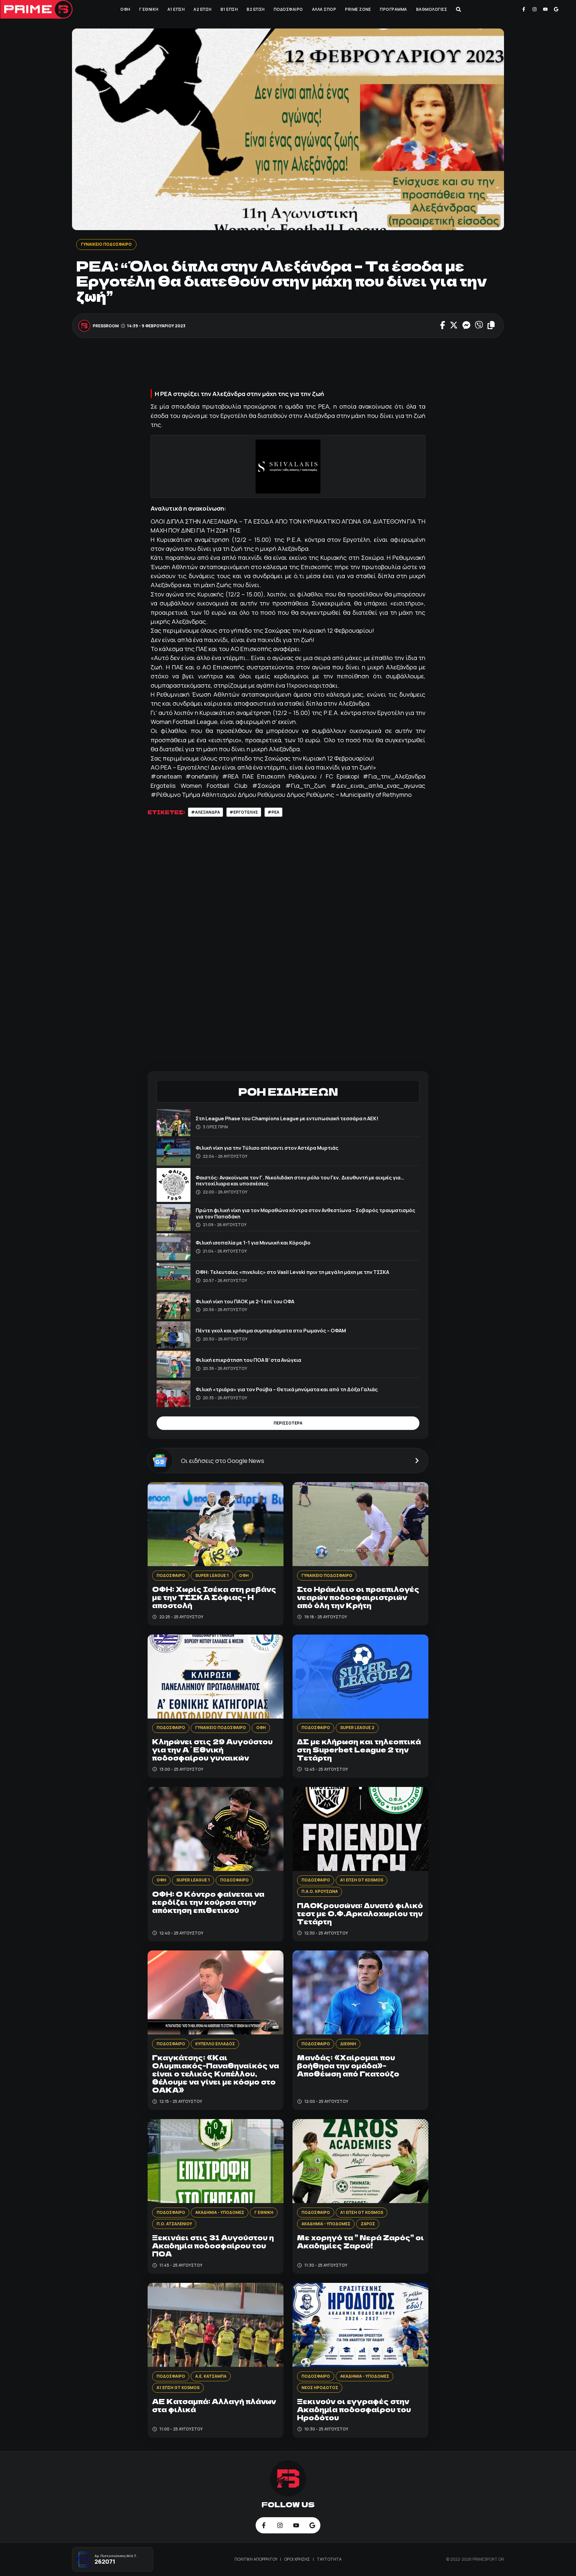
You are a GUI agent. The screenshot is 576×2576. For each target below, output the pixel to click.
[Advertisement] (288, 365)
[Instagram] (535, 9)
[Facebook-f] (524, 9)
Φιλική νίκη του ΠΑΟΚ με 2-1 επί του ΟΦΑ (245, 1301)
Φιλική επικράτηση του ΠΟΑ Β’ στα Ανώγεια (248, 1360)
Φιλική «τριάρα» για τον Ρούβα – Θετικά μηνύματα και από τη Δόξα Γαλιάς (287, 1389)
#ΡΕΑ (273, 812)
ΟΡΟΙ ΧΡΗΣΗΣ (297, 2559)
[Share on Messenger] (466, 326)
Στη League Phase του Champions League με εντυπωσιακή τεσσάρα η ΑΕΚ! (287, 1118)
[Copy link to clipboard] (491, 326)
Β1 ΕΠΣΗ (229, 9)
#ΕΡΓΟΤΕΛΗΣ (244, 812)
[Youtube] (545, 9)
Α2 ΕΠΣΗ (202, 9)
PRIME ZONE (358, 9)
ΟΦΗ (125, 9)
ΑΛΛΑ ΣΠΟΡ (324, 9)
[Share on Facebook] (443, 326)
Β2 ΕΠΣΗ (256, 9)
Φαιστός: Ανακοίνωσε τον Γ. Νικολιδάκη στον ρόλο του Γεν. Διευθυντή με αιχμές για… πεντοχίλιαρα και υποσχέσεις (300, 1180)
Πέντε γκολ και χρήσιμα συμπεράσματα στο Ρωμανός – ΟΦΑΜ (271, 1330)
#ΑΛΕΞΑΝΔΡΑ (205, 812)
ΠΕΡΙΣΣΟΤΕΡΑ (288, 1423)
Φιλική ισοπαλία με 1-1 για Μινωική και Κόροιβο (253, 1243)
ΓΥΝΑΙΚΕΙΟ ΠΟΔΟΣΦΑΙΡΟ (106, 244)
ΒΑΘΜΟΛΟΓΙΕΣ (432, 9)
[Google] (556, 9)
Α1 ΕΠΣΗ (176, 9)
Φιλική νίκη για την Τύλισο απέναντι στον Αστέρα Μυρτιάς (267, 1148)
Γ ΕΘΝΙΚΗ (149, 9)
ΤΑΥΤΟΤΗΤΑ (329, 2559)
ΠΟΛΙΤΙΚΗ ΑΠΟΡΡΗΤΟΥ (256, 2559)
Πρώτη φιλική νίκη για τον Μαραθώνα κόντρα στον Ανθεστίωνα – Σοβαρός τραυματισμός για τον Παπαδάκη (305, 1213)
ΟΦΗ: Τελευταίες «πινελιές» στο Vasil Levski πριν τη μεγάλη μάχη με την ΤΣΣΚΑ (292, 1272)
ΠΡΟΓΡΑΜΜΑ (393, 9)
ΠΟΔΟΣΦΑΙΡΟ (288, 9)
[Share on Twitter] (454, 326)
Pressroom (106, 326)
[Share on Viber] (479, 326)
